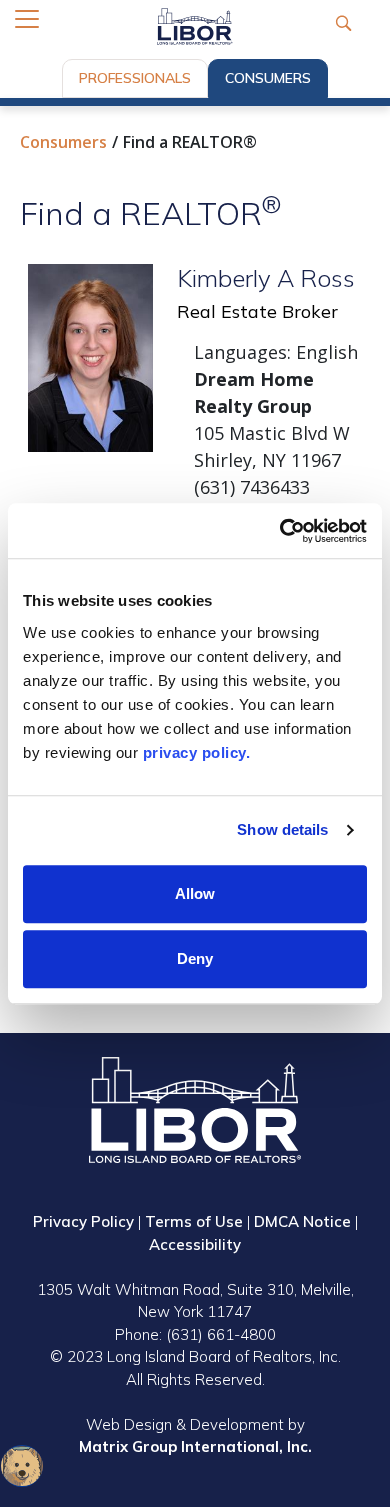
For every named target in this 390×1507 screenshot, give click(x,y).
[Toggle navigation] (27, 19)
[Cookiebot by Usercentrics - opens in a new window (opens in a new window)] (280, 531)
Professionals (135, 78)
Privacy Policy (83, 1221)
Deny (195, 958)
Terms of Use (194, 1221)
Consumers (268, 78)
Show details (282, 829)
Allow (195, 893)
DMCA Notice (302, 1221)
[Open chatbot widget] (22, 1466)
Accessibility (195, 1244)
